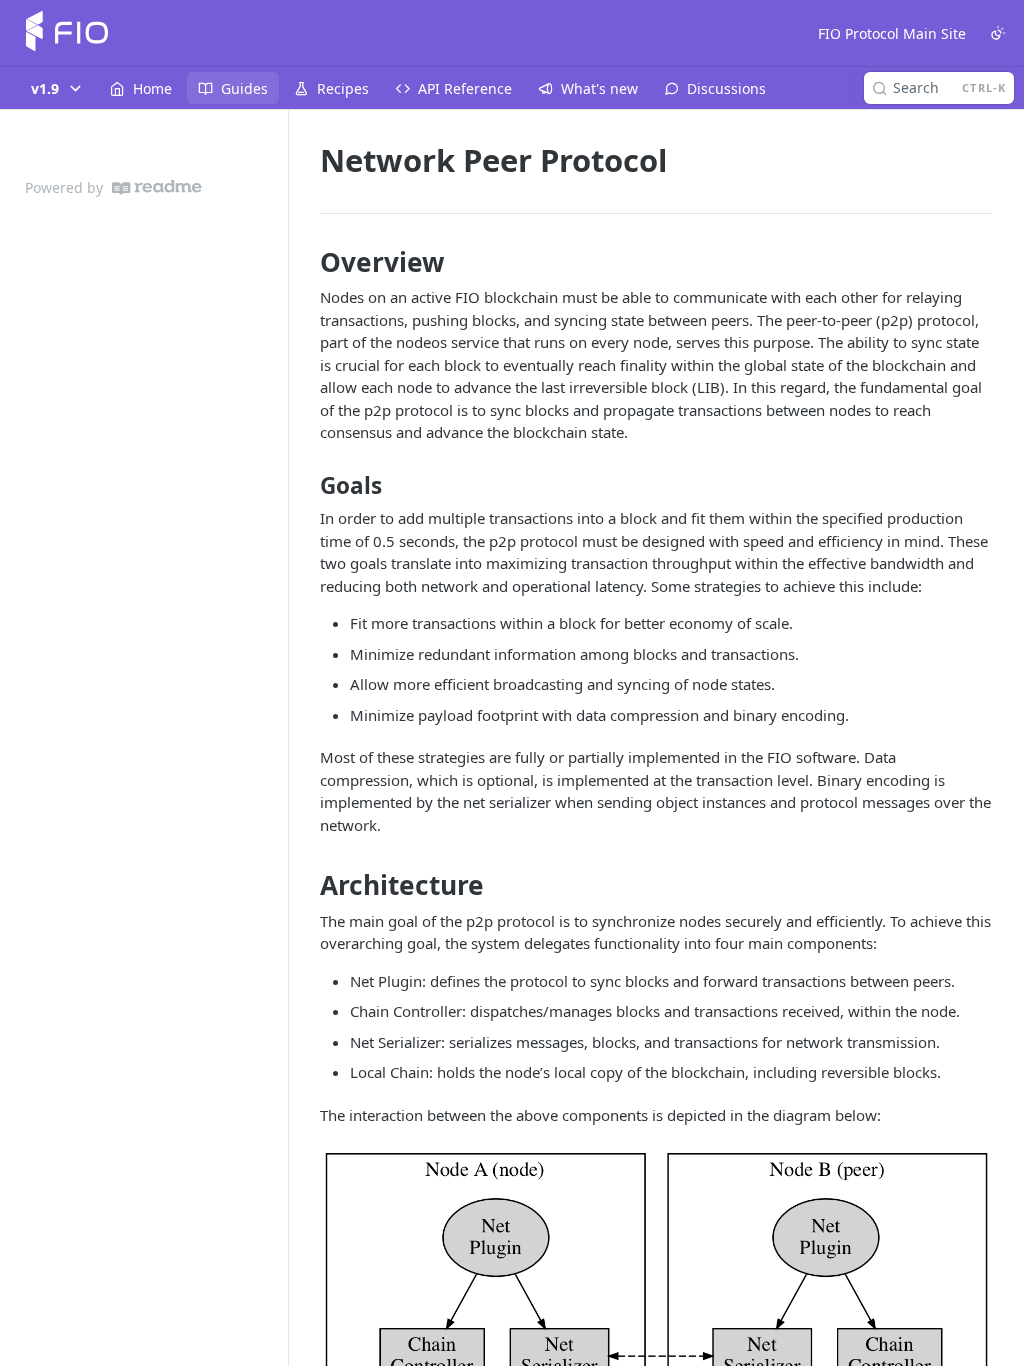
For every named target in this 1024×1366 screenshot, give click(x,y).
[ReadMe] (157, 187)
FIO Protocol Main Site (892, 33)
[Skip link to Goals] (306, 486)
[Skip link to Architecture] (306, 886)
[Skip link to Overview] (306, 262)
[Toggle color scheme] (998, 33)
